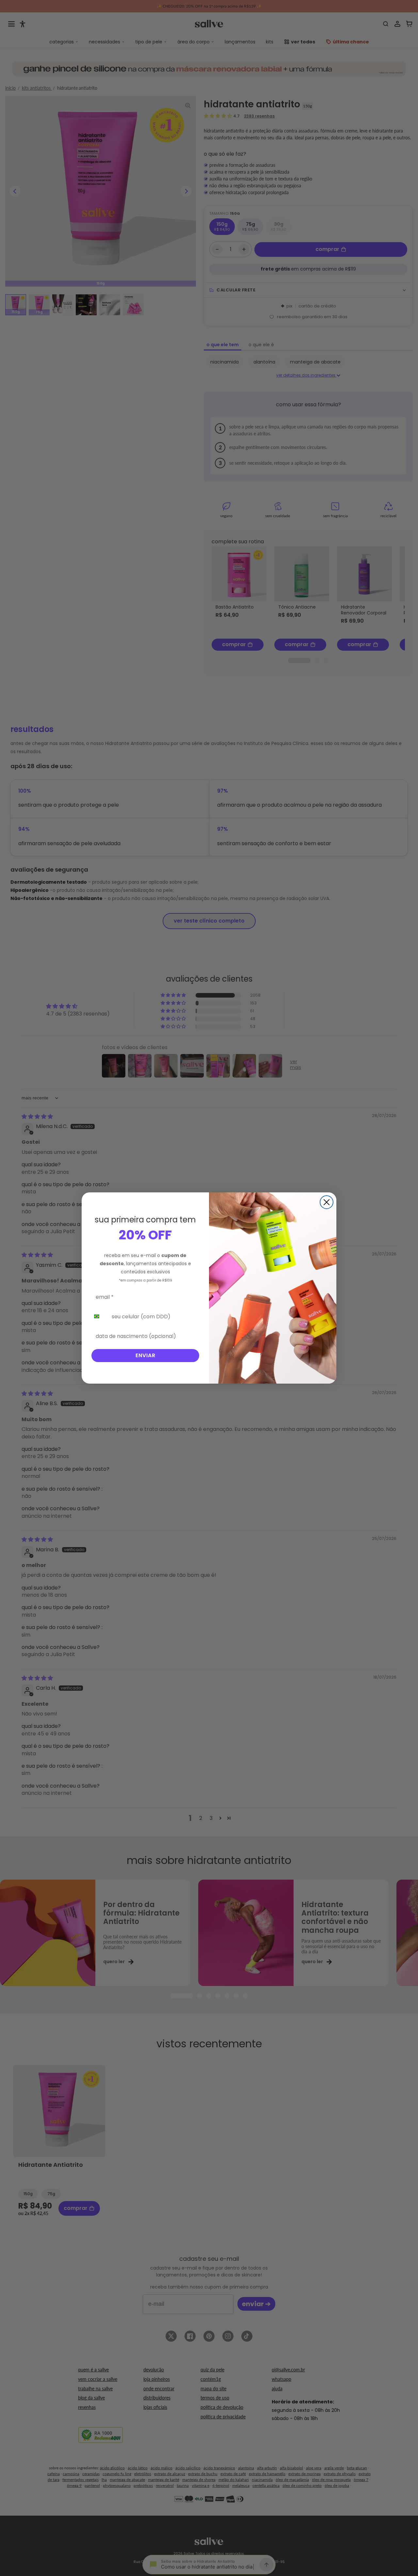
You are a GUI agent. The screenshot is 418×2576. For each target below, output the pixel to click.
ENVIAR (145, 1355)
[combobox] (99, 1316)
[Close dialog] (327, 1202)
